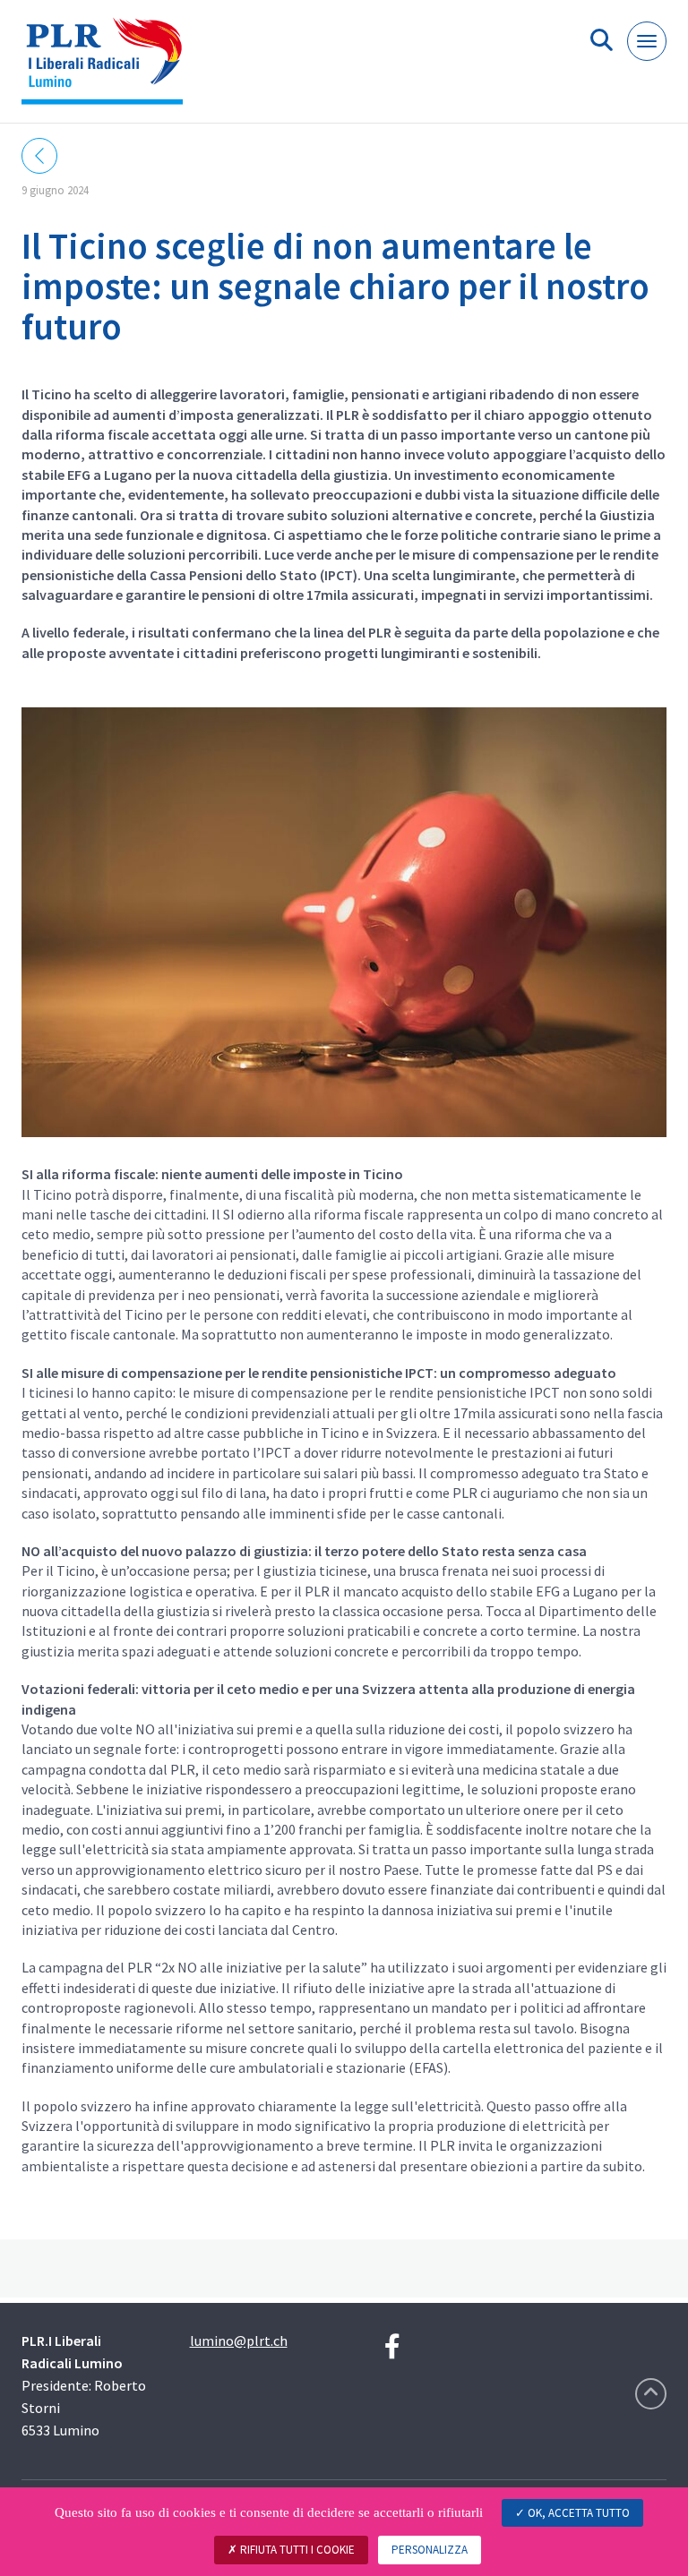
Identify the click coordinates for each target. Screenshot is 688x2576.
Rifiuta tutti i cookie (296, 2550)
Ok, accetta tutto (577, 2513)
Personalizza (430, 2550)
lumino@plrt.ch (239, 2341)
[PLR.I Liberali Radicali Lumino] (109, 68)
